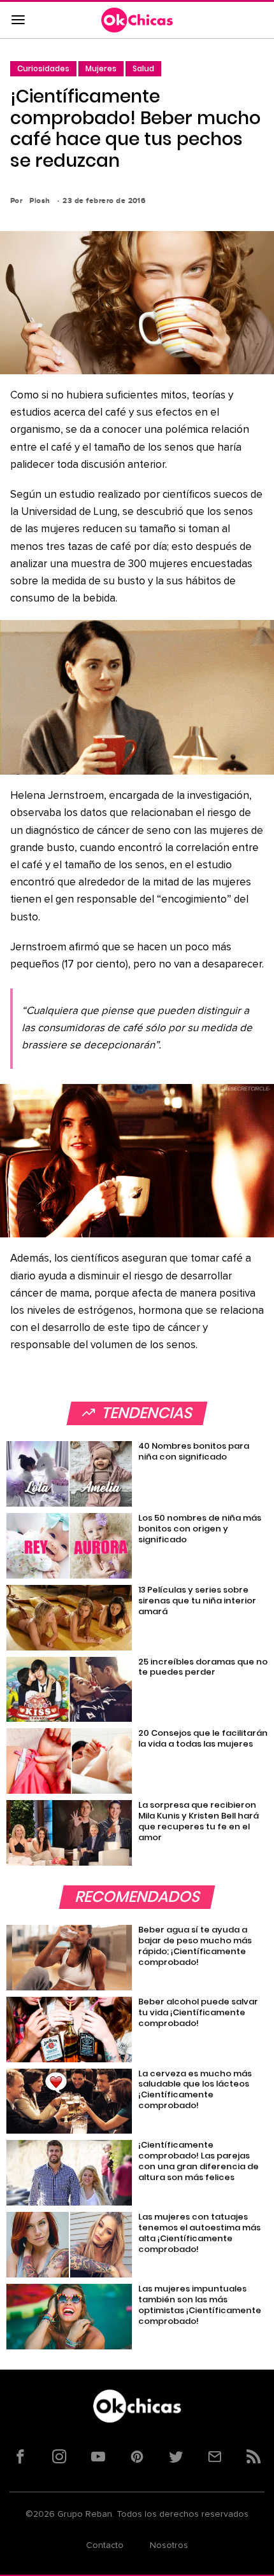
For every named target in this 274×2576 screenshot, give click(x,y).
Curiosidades (43, 68)
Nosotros (169, 2545)
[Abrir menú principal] (18, 20)
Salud (143, 68)
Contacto (105, 2545)
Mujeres (101, 68)
